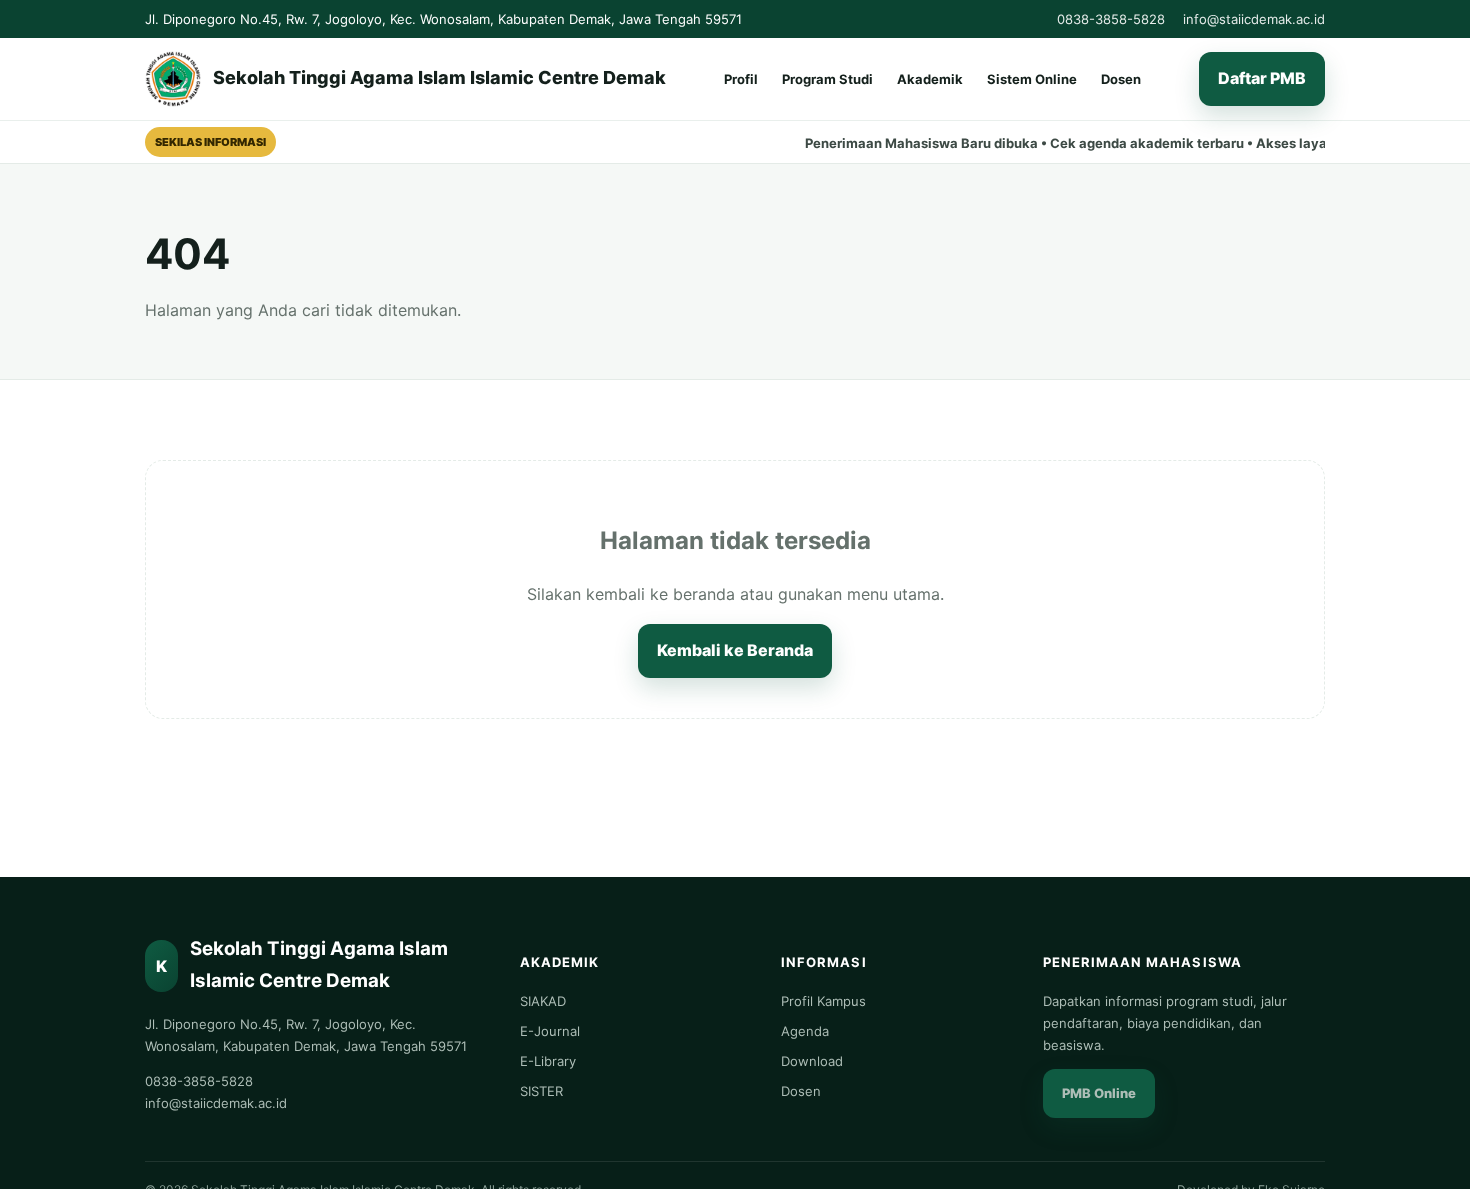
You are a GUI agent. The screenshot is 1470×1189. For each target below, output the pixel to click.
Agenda (805, 1031)
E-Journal (550, 1031)
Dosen (1121, 79)
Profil (741, 79)
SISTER (541, 1091)
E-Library (548, 1061)
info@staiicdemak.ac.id (1254, 19)
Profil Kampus (823, 1001)
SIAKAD (543, 1001)
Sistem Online (1032, 79)
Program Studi (827, 79)
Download (812, 1061)
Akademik (930, 79)
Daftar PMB (1262, 79)
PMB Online (1099, 1093)
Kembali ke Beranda (735, 650)
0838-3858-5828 (1111, 19)
